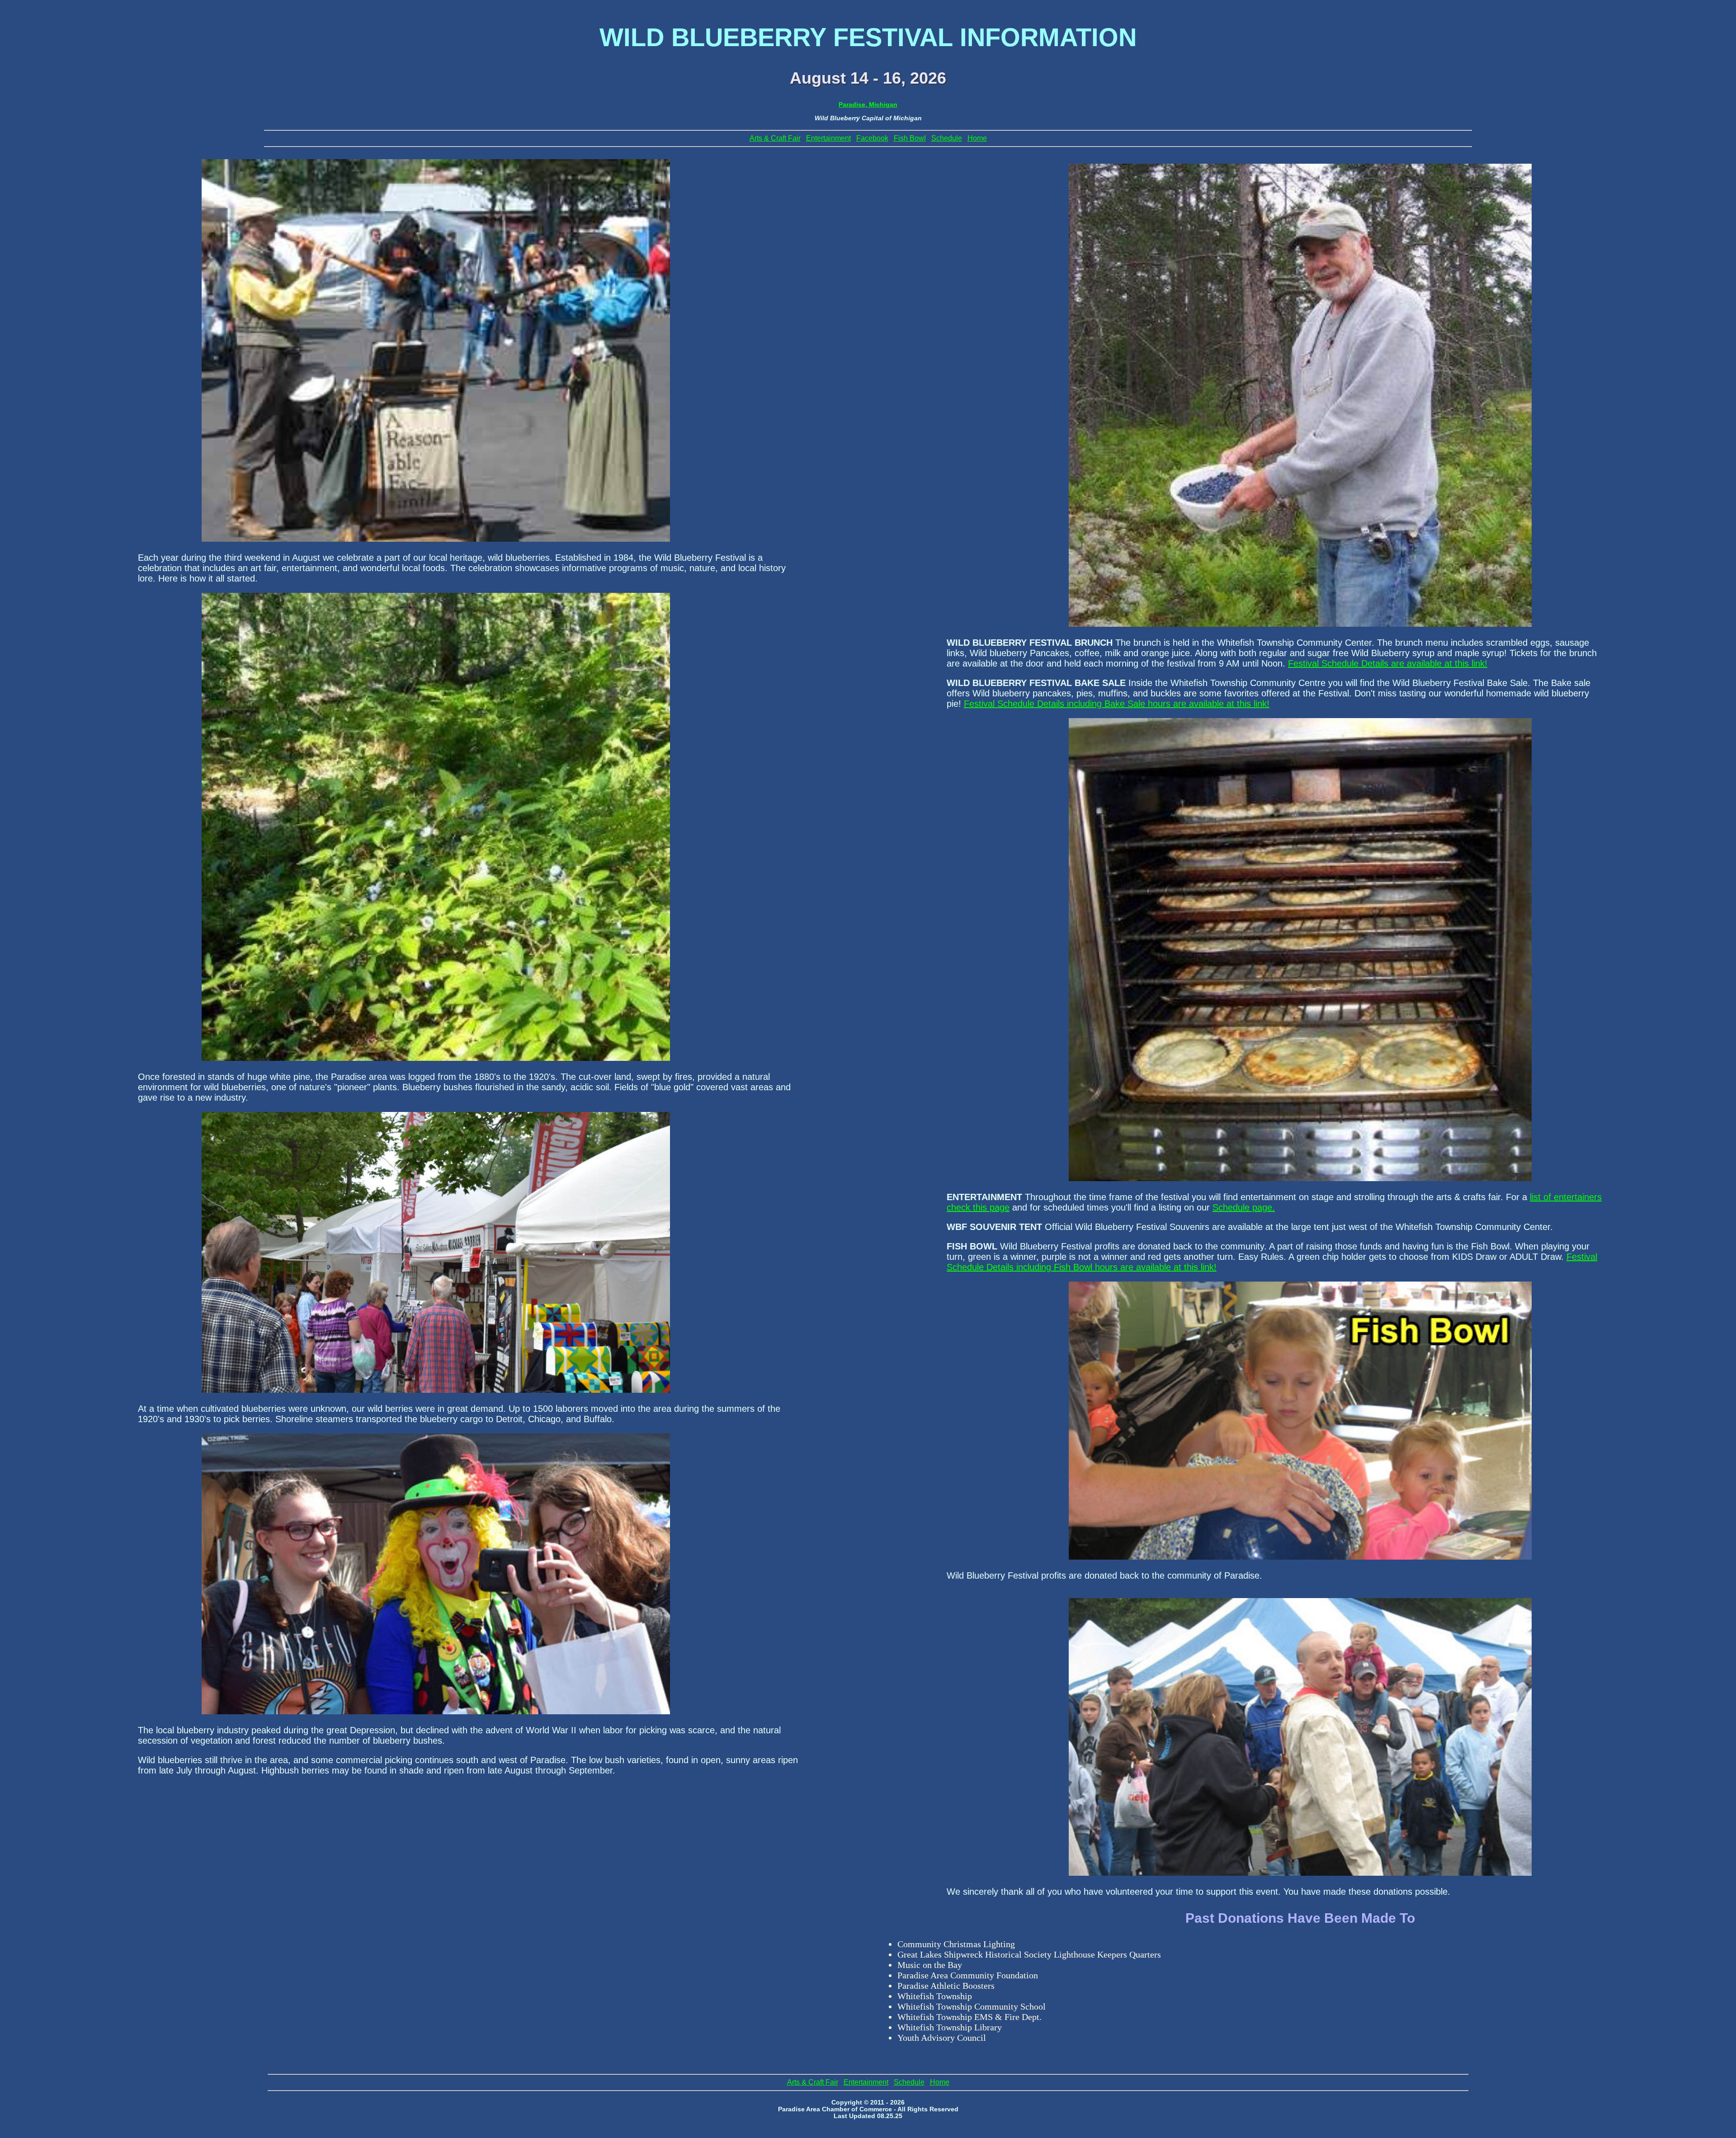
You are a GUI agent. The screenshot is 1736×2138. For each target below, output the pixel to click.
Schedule (947, 138)
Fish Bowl (910, 138)
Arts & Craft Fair (775, 138)
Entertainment (828, 138)
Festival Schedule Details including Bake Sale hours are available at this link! (1117, 704)
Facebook (872, 138)
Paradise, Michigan (868, 105)
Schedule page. (1244, 1207)
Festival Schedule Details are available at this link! (1388, 663)
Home (977, 138)
